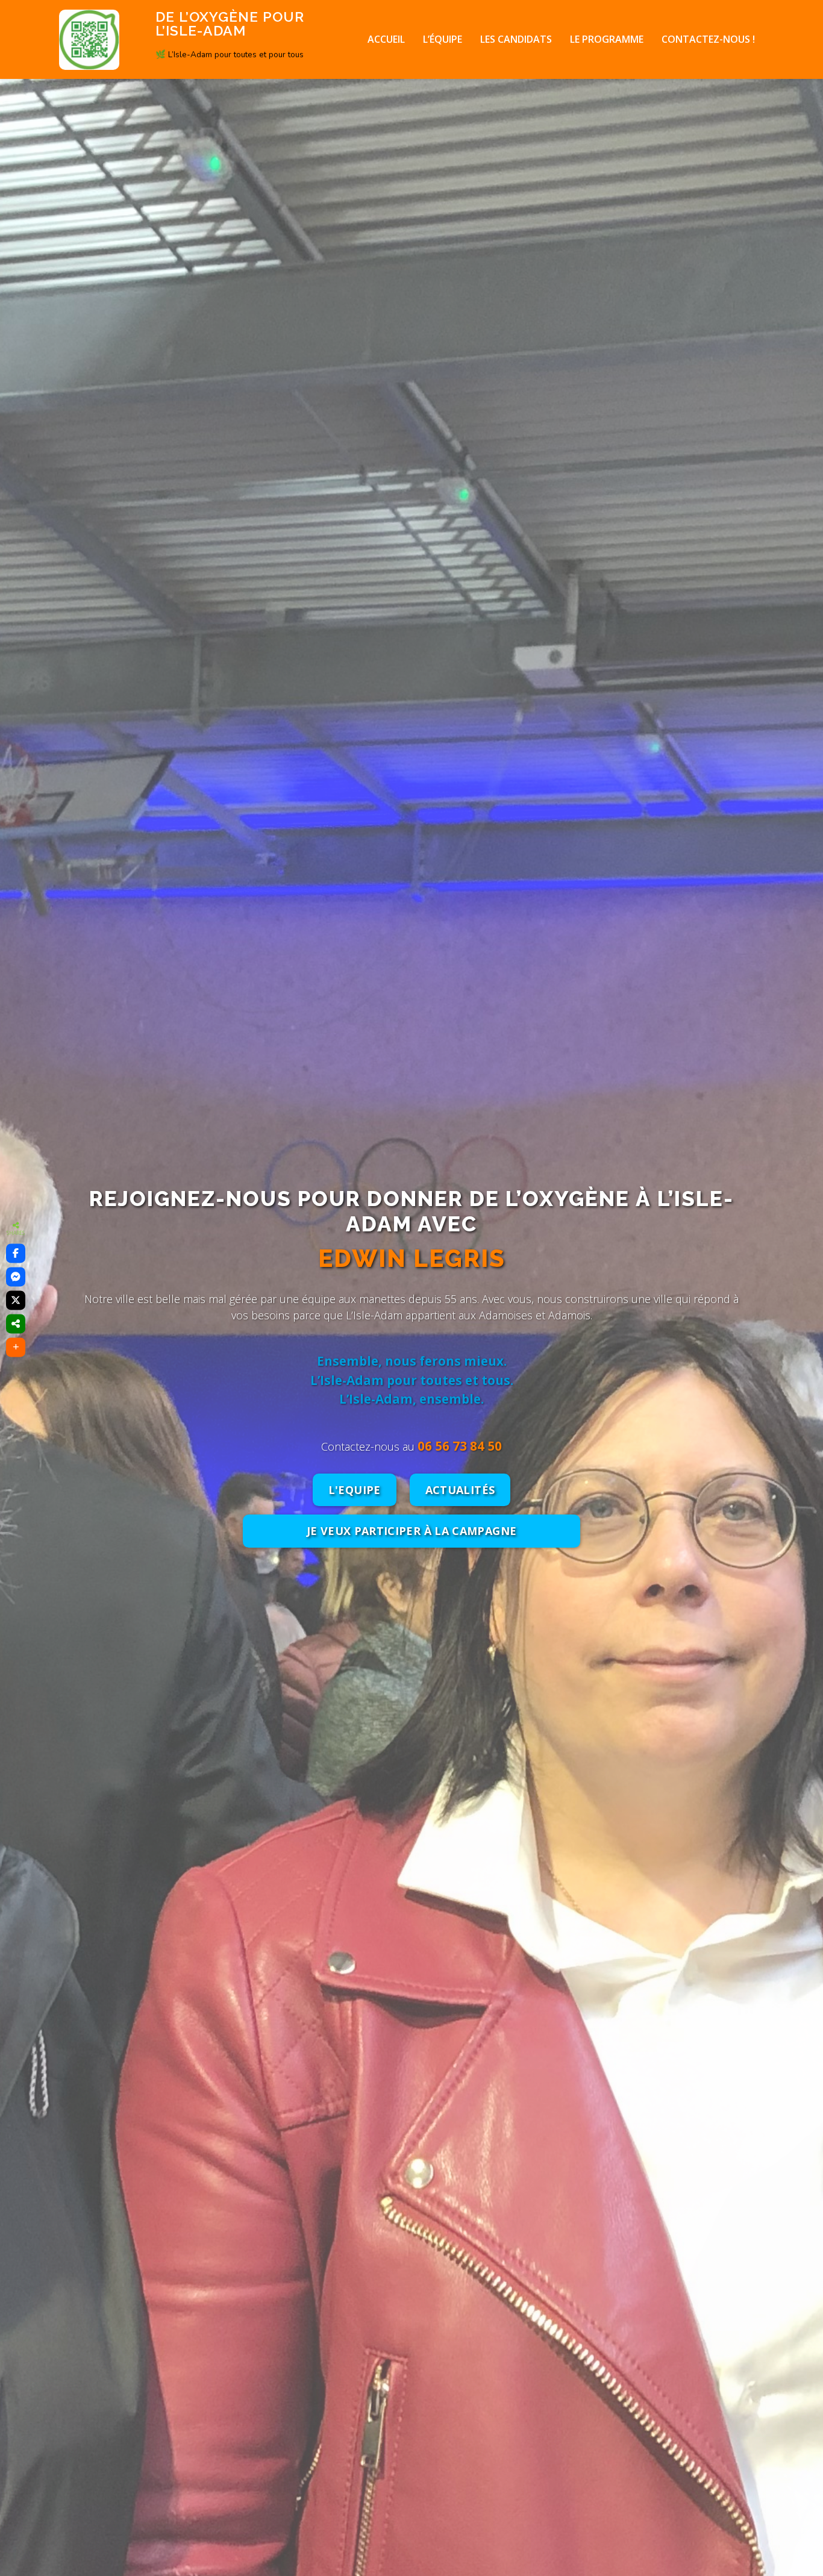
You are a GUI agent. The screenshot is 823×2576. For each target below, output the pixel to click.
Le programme (607, 39)
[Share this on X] (16, 1301)
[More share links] (16, 1348)
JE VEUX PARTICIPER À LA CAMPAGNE (412, 1531)
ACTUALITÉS (460, 1490)
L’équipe (443, 39)
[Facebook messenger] (16, 1277)
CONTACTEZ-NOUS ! (708, 39)
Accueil (386, 39)
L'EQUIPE (355, 1490)
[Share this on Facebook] (16, 1254)
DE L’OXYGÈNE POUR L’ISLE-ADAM (230, 23)
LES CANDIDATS (516, 39)
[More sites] (16, 1324)
